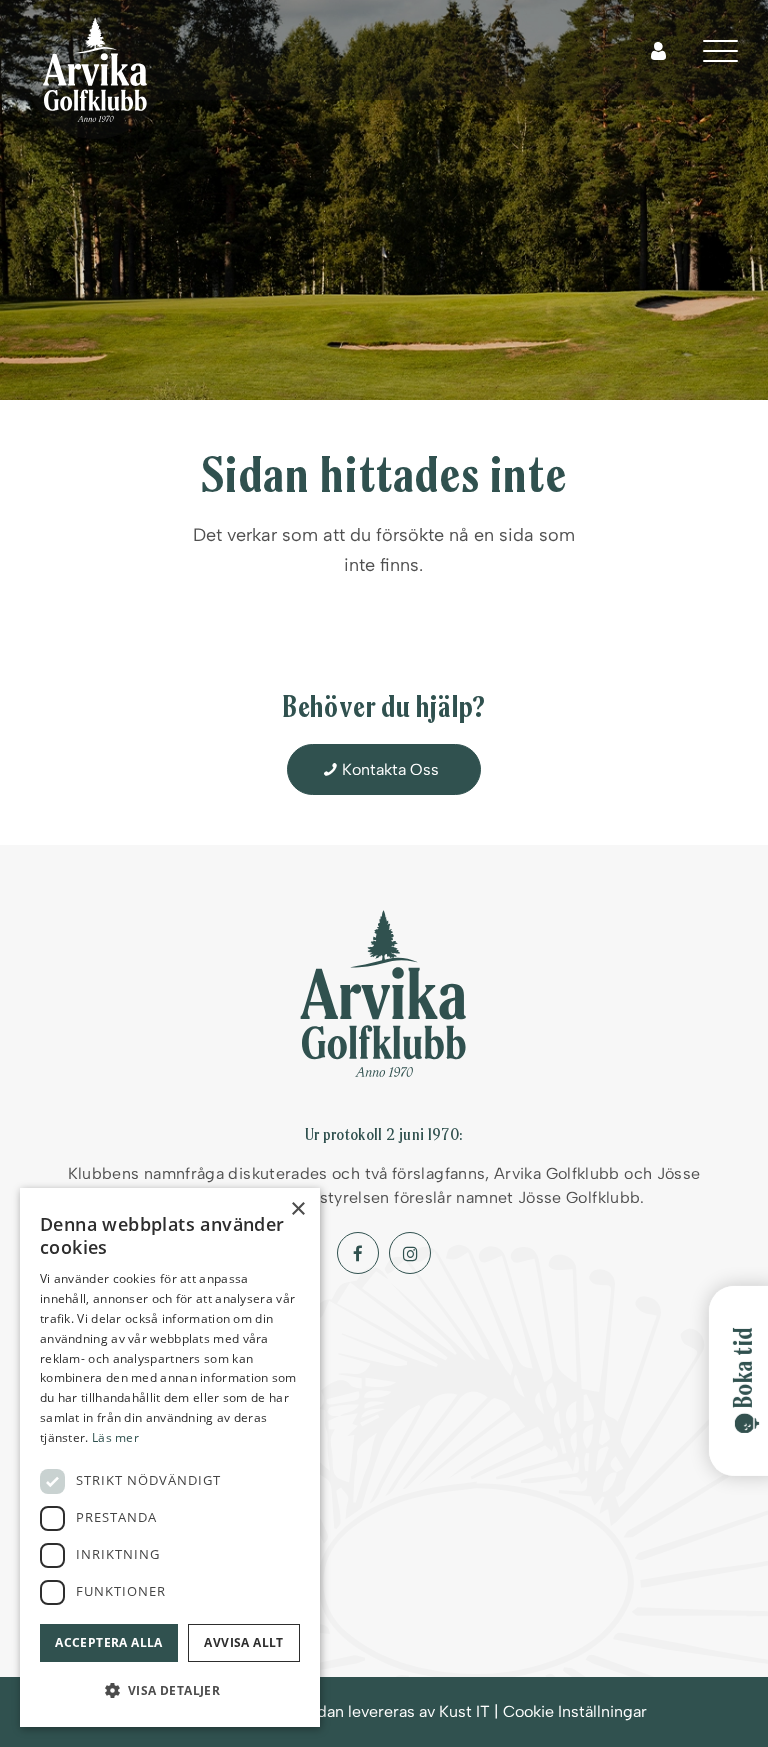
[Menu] (720, 50)
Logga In (658, 51)
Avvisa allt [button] (243, 1642)
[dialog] (170, 1457)
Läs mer (115, 1437)
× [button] (297, 1209)
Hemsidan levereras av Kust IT (380, 1711)
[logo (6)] (95, 70)
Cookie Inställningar (575, 1711)
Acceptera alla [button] (109, 1642)
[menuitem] (720, 50)
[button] (170, 1691)
